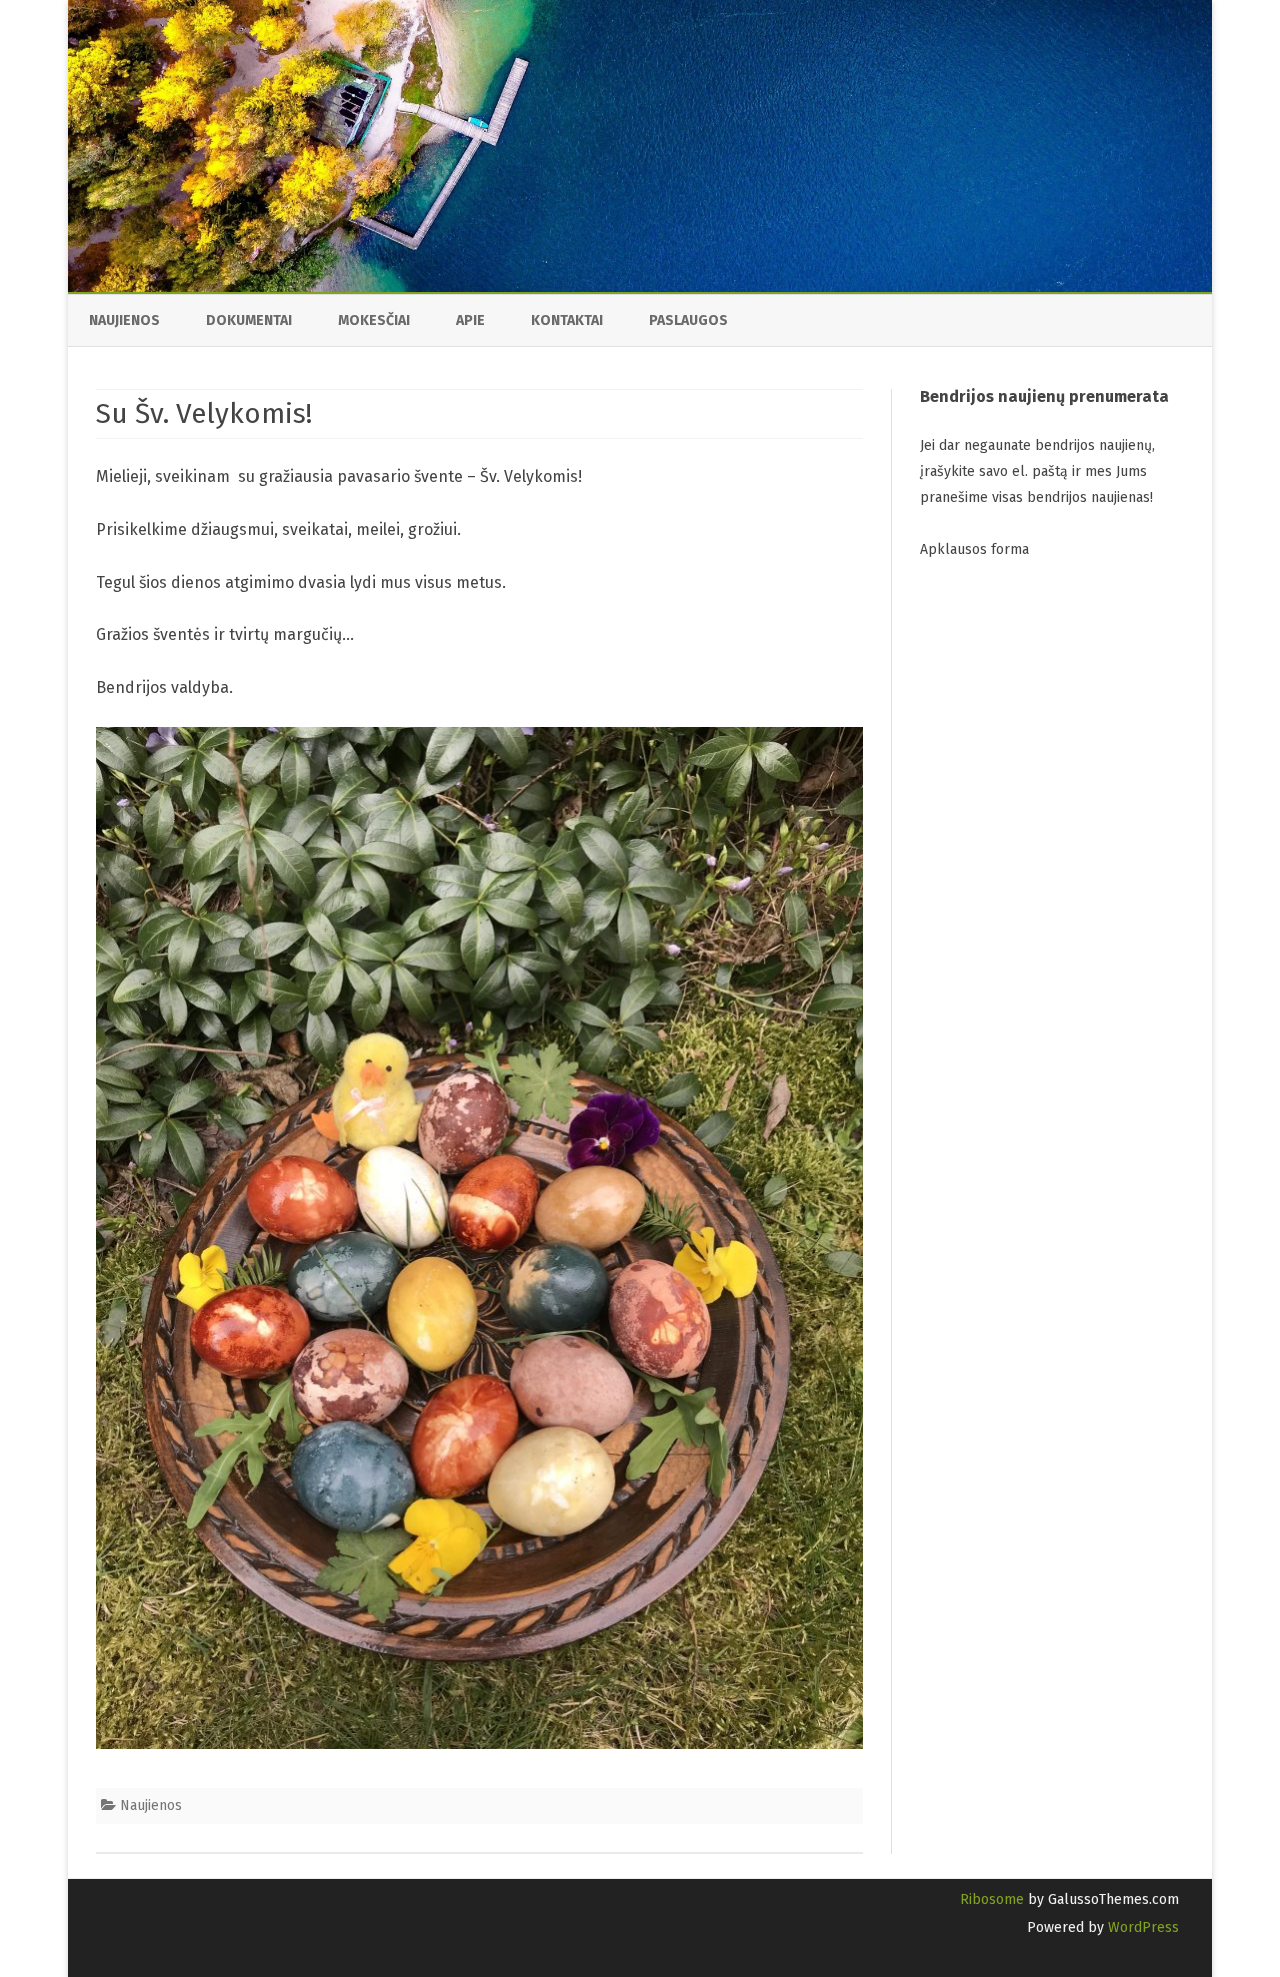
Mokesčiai (374, 320)
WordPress (1141, 1927)
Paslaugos (688, 320)
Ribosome (992, 1899)
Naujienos (124, 320)
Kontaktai (567, 320)
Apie (470, 320)
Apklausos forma (974, 549)
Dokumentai (249, 320)
